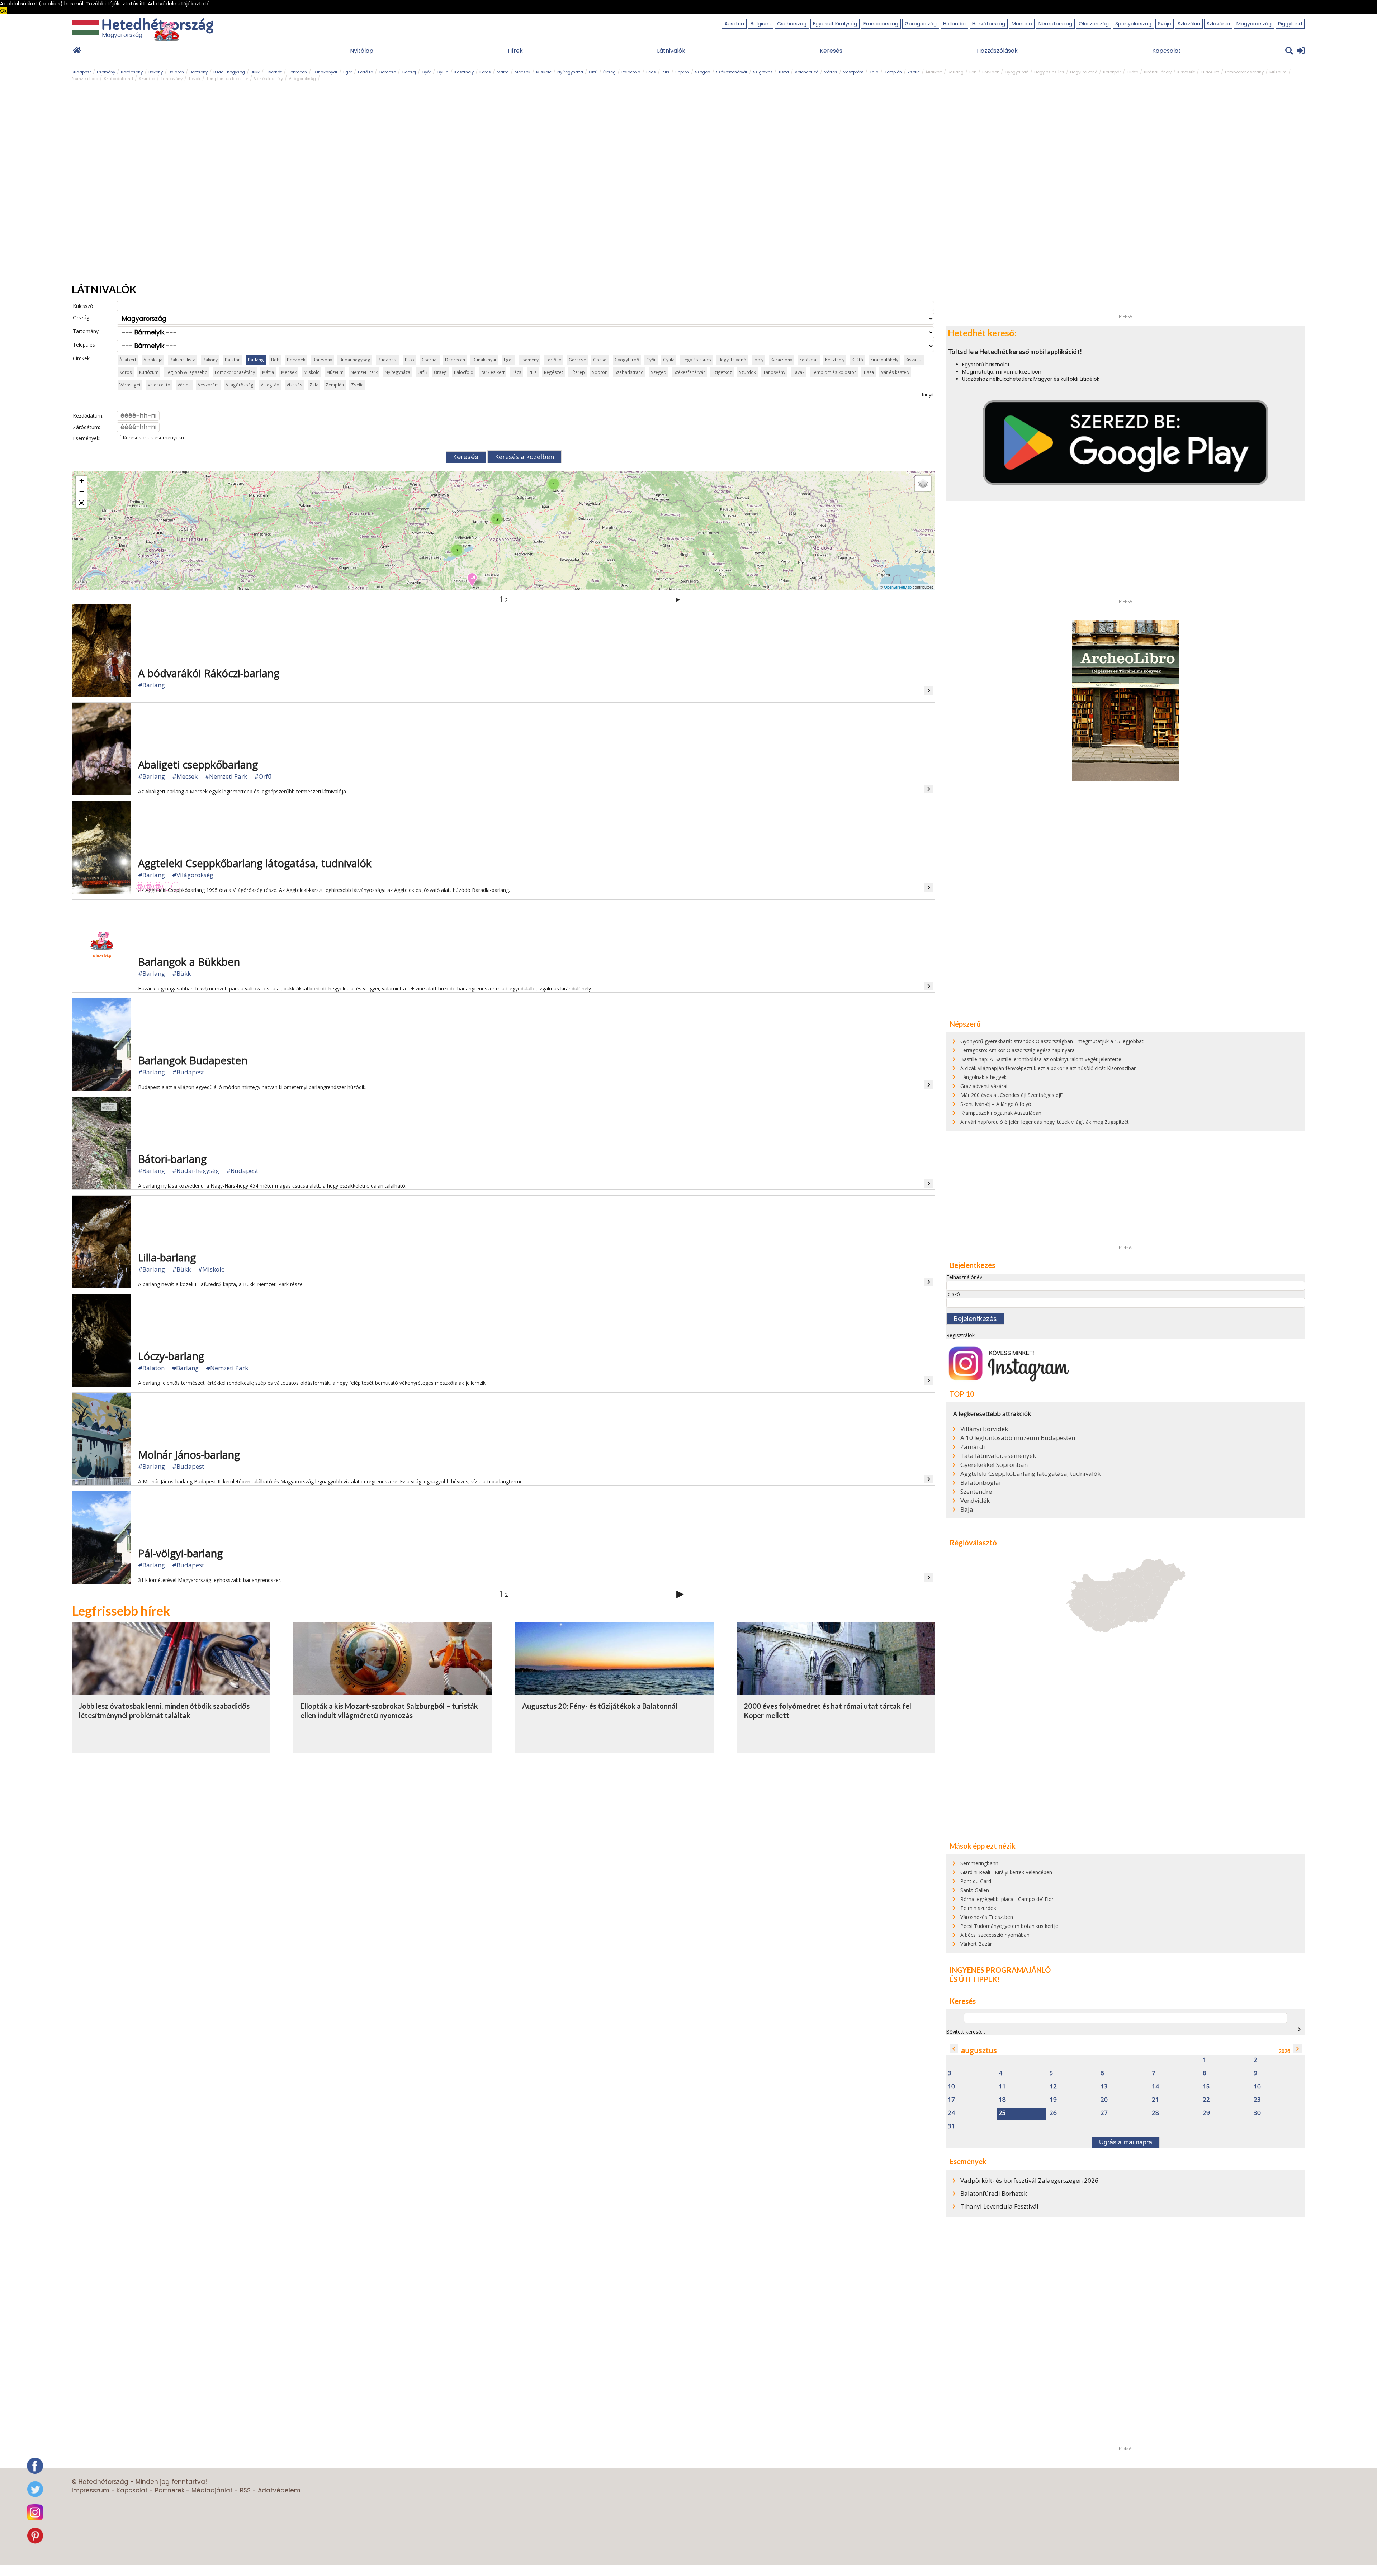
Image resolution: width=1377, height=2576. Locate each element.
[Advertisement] (1126, 204)
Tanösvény (172, 79)
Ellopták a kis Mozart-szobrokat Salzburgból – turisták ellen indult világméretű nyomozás (389, 1711)
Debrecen (297, 72)
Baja (967, 1510)
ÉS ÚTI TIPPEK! (975, 1979)
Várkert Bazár (976, 1944)
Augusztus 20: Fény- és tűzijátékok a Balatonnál (600, 1706)
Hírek (515, 51)
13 (1104, 2087)
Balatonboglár (981, 1483)
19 (1053, 2100)
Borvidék (991, 72)
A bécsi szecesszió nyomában (995, 1935)
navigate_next (1299, 2029)
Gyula (443, 72)
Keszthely (464, 72)
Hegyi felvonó (1084, 72)
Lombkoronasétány (1244, 72)
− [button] (82, 492)
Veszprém (853, 72)
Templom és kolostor (227, 79)
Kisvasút (1186, 72)
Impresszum (91, 2490)
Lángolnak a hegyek (983, 1077)
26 (1053, 2113)
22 (1206, 2100)
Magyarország (1254, 24)
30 (1257, 2113)
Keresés (831, 51)
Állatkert (934, 72)
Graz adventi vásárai (984, 1086)
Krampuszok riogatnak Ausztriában (1001, 1113)
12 (1053, 2087)
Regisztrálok (960, 1335)
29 (1206, 2113)
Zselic (914, 72)
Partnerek (170, 2490)
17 (951, 2100)
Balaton (176, 72)
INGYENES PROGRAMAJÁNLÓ (1000, 1970)
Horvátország (989, 24)
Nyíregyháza (570, 72)
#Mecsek (185, 776)
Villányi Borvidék (984, 1429)
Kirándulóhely (1158, 72)
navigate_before (954, 2049)
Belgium (761, 24)
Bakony (156, 72)
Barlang (956, 72)
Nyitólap (362, 51)
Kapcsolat (1167, 51)
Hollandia (954, 24)
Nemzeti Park (85, 79)
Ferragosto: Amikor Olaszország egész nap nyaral (1018, 1050)
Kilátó (1132, 72)
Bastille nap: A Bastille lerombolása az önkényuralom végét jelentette (1041, 1059)
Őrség (609, 72)
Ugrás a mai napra (1126, 2142)
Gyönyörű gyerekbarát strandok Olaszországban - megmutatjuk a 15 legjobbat (1052, 1041)
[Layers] (923, 484)
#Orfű (263, 776)
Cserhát (274, 72)
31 (951, 2126)
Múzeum (1278, 72)
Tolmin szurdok (978, 1908)
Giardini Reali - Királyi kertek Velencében (1006, 1872)
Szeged (703, 72)
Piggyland (1290, 24)
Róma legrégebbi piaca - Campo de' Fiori (1007, 1899)
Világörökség (302, 79)
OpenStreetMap (898, 587)
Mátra (503, 72)
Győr (426, 72)
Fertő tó (365, 72)
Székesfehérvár (732, 72)
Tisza (784, 72)
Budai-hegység (229, 72)
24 (951, 2113)
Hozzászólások (997, 51)
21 (1155, 2100)
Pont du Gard (976, 1881)
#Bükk (181, 973)
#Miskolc (211, 1269)
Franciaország (881, 24)
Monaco (1022, 24)
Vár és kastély (268, 79)
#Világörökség (193, 875)
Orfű (593, 72)
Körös (485, 72)
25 (1002, 2113)
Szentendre (976, 1492)
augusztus (979, 2050)
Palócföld (631, 72)
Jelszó (953, 1294)
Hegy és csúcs (1049, 72)
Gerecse (387, 72)
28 (1155, 2113)
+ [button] (82, 481)
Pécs (651, 72)
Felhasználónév (964, 1277)
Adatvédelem (279, 2490)
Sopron (682, 72)
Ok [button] (3, 11)
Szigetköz (763, 72)
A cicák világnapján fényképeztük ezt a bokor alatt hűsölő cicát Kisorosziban (1049, 1068)
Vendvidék (975, 1501)
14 (1155, 2087)
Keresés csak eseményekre (153, 438)
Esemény (106, 72)
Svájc (1165, 24)
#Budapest (188, 1072)
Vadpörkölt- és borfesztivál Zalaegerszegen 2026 (1029, 2180)
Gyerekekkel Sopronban (994, 1465)
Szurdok (147, 79)
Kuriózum (1210, 72)
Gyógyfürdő (1017, 72)
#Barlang (152, 685)
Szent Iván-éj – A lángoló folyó (996, 1104)
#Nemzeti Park (226, 776)
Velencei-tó (806, 72)
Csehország (792, 24)
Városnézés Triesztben (987, 1917)
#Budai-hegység (196, 1171)
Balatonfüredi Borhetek (994, 2193)
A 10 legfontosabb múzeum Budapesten (1018, 1438)
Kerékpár (1112, 72)
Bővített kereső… (966, 2032)
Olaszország (1094, 24)
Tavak (194, 79)
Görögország (921, 24)
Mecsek (522, 72)
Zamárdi (973, 1447)
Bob (973, 72)
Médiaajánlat (212, 2490)
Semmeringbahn (979, 1863)
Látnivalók (671, 51)
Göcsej (409, 72)
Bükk (255, 72)
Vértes (831, 72)
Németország (1055, 24)
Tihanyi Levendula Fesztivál (999, 2206)
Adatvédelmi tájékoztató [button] (179, 4)
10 (951, 2087)
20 (1104, 2100)
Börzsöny (199, 72)
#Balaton (151, 1368)
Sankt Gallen (975, 1890)
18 (1002, 2100)
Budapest (81, 72)
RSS (245, 2490)
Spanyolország (1133, 24)
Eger (348, 72)
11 (1002, 2087)
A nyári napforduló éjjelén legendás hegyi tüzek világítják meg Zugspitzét (1045, 1122)
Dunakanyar (325, 72)
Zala (874, 72)
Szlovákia (1189, 24)
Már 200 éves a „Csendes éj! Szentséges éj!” (1012, 1095)
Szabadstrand (118, 79)
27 (1104, 2113)
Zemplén (893, 72)
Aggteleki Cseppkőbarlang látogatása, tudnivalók (1030, 1474)
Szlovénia (1218, 24)
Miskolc (544, 72)
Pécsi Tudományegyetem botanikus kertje (1009, 1926)
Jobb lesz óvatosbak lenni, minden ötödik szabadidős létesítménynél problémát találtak (164, 1711)
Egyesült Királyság (835, 24)
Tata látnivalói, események (998, 1456)
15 (1206, 2087)
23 (1257, 2100)
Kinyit (928, 395)
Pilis (666, 72)
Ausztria (734, 24)
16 (1257, 2087)
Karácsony (132, 72)
